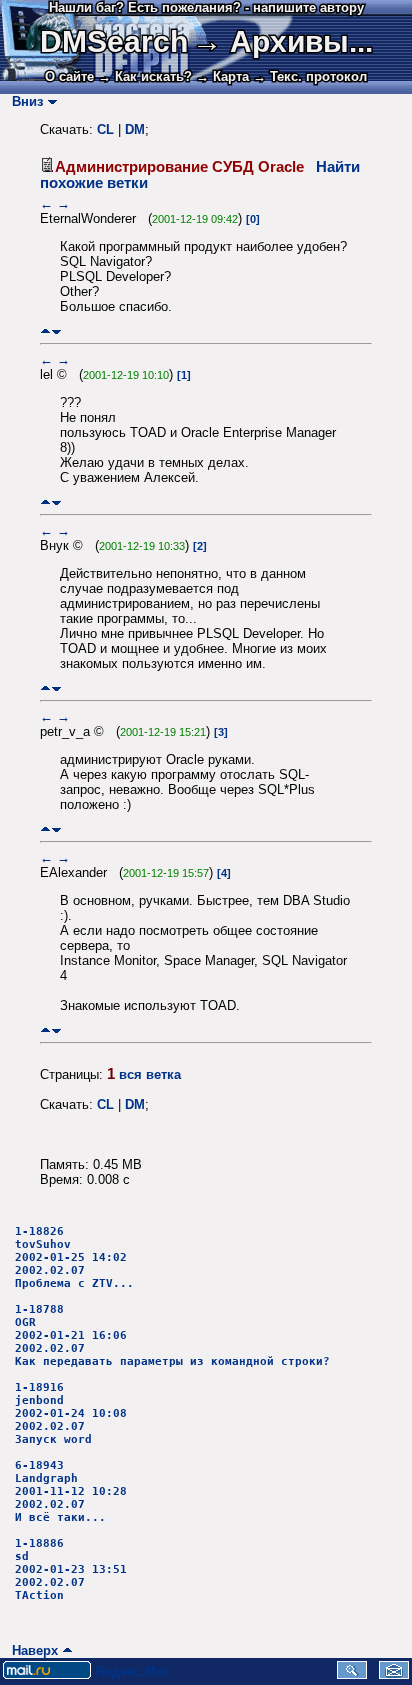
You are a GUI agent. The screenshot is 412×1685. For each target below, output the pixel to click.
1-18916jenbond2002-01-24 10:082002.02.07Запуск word (71, 1413)
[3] (221, 732)
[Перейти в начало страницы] (45, 331)
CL (105, 129)
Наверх (31, 1650)
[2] (200, 546)
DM (135, 129)
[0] (253, 219)
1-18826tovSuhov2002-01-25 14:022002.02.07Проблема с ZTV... (74, 1257)
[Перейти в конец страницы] (56, 331)
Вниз (23, 101)
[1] (184, 375)
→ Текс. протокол (310, 76)
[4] (224, 873)
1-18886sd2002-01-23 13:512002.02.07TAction (71, 1569)
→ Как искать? (145, 76)
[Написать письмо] (394, 1674)
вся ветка (150, 1074)
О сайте (69, 76)
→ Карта (222, 76)
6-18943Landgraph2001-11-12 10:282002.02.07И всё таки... (71, 1491)
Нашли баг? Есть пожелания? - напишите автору (206, 7)
